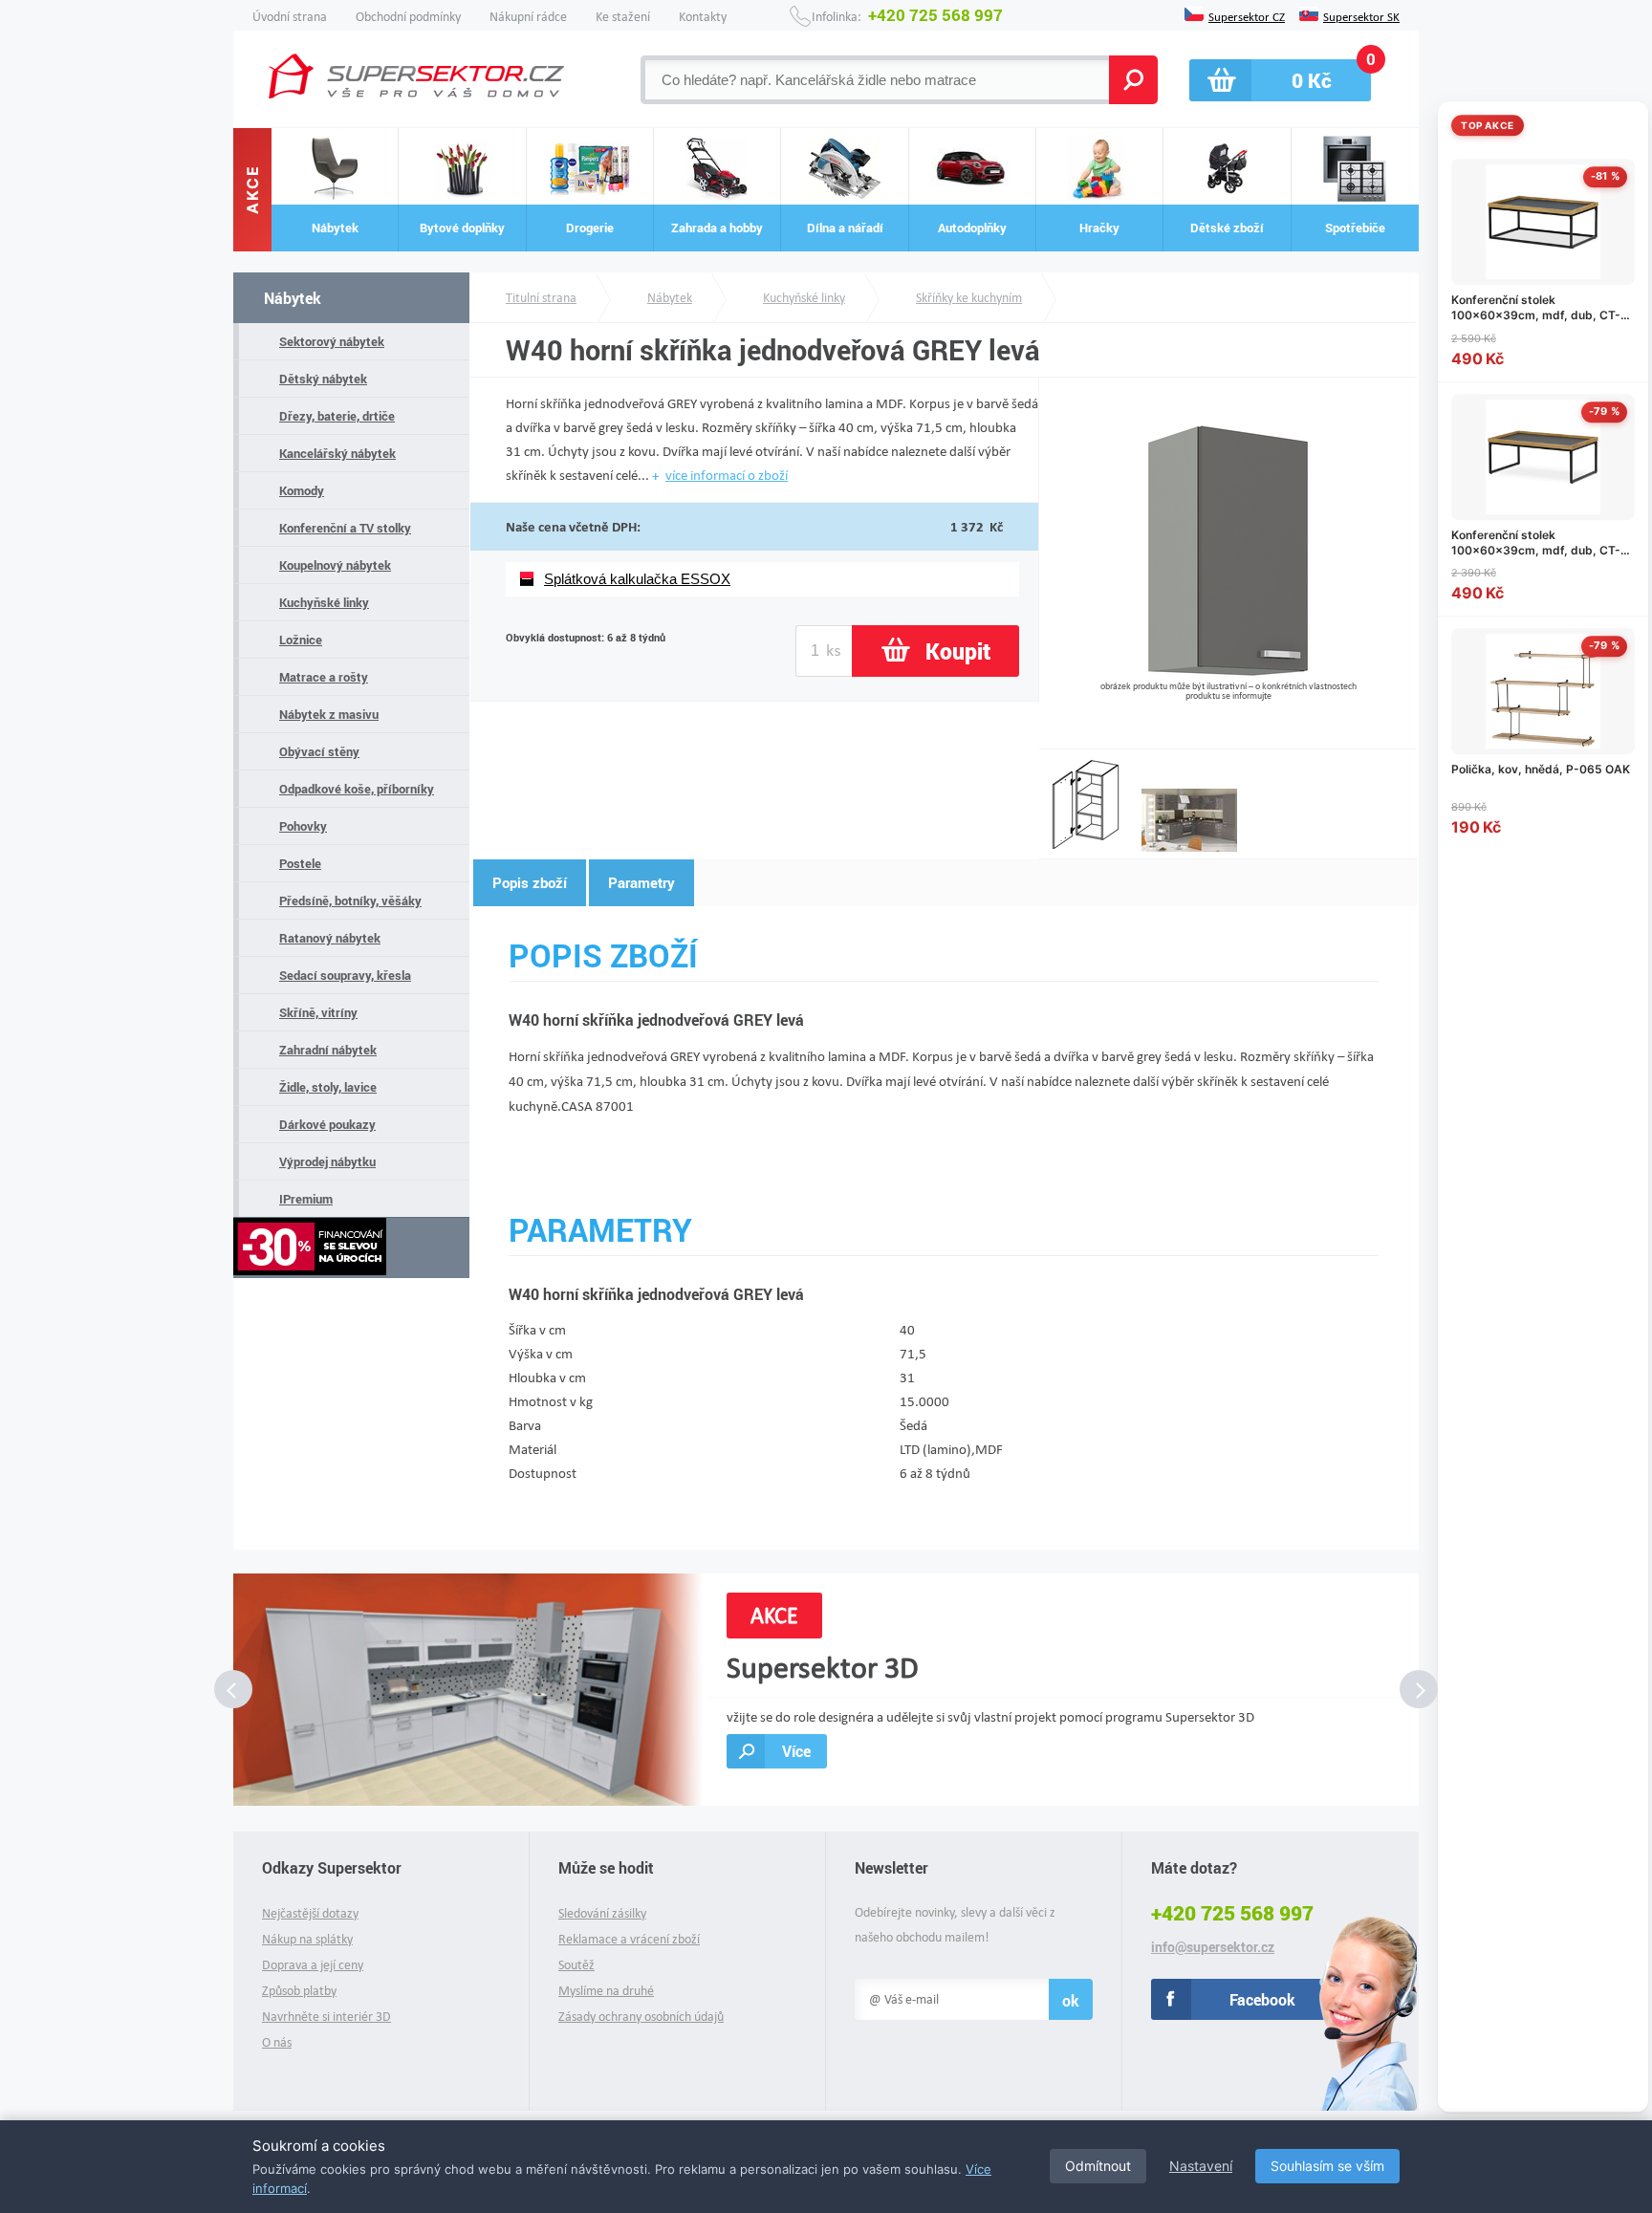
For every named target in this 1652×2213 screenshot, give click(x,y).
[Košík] (1280, 80)
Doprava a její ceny (313, 1965)
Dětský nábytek (323, 379)
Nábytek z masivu (329, 714)
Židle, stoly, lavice (328, 1087)
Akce (252, 190)
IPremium (306, 1199)
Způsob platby (299, 1991)
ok (1071, 2000)
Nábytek (293, 298)
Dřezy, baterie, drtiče (337, 416)
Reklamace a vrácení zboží (629, 1939)
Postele (300, 863)
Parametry (641, 882)
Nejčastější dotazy (310, 1913)
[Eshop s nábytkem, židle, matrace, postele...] (416, 76)
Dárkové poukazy (327, 1124)
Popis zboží (530, 882)
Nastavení (1201, 2166)
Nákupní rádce (528, 17)
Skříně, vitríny (318, 1012)
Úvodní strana (290, 17)
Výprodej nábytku (327, 1161)
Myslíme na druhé (606, 1991)
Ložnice (301, 640)
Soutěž (576, 1965)
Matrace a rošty (324, 677)
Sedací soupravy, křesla (345, 975)
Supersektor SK (1361, 15)
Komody (302, 490)
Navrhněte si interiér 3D (326, 2017)
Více (796, 1751)
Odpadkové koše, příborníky (357, 789)
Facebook (1262, 1999)
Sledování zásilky (602, 1913)
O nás (277, 2042)
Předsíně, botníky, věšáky (350, 900)
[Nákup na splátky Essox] (351, 1248)
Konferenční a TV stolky (345, 528)
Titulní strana (541, 298)
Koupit (958, 651)
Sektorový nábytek (332, 341)
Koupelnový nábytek (335, 565)
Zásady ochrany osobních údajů (641, 2017)
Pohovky (303, 826)
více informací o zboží (727, 475)
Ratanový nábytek (330, 938)
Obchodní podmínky (408, 17)
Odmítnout (1098, 2166)
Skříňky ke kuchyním (969, 298)
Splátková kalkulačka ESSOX (637, 579)
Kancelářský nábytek (337, 453)
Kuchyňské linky (324, 602)
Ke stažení (623, 17)
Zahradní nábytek (328, 1050)
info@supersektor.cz (1213, 1947)
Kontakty (703, 17)
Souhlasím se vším (1327, 2166)
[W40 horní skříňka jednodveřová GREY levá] (1228, 673)
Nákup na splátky (307, 1939)
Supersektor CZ (1247, 15)
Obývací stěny (319, 751)
